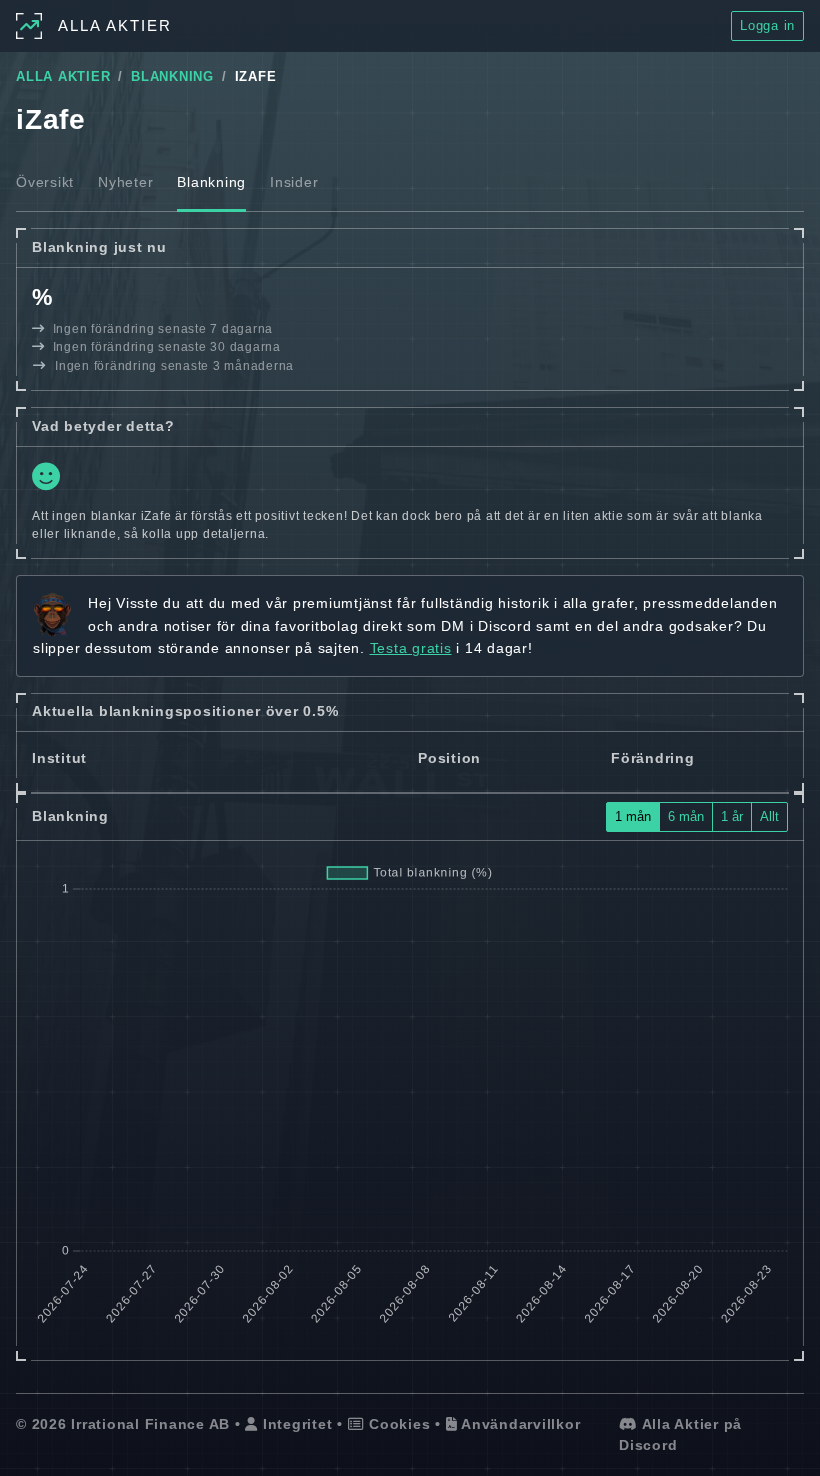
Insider (294, 182)
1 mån (633, 816)
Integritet (295, 1424)
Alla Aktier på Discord (680, 1434)
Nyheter (125, 182)
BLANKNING (172, 77)
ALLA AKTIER (63, 77)
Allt (769, 816)
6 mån (686, 816)
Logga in (767, 25)
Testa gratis (411, 648)
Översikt (45, 182)
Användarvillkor (518, 1424)
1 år (732, 816)
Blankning (211, 182)
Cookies (397, 1424)
